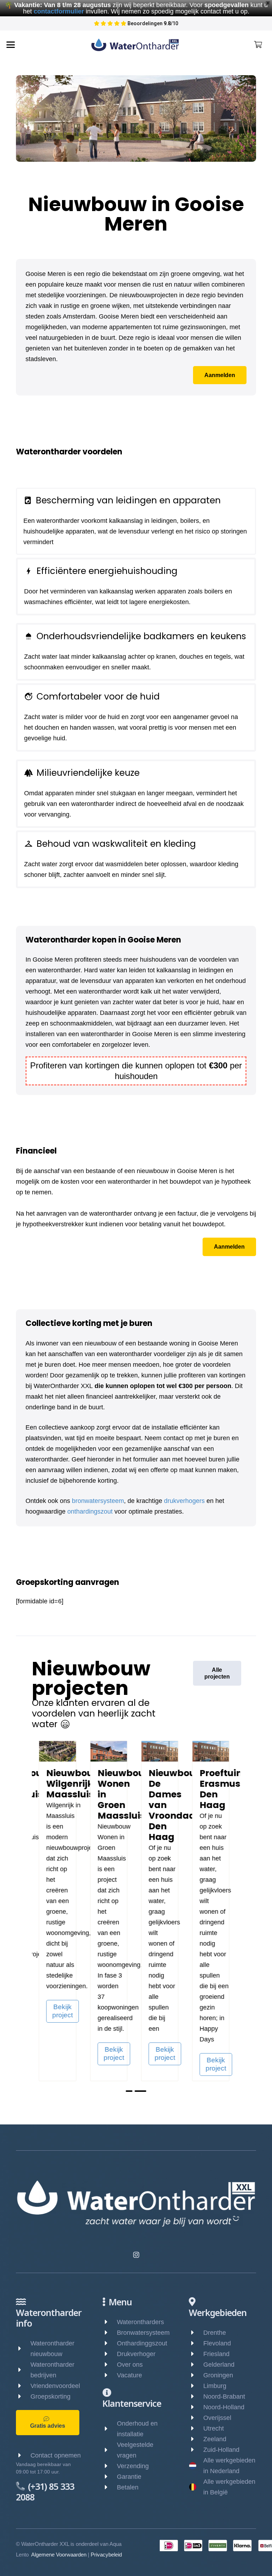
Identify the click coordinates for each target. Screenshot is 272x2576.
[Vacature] (110, 2375)
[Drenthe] (196, 2333)
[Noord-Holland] (196, 2407)
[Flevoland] (196, 2343)
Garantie (129, 2477)
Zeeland (215, 2439)
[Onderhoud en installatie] (110, 2429)
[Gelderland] (196, 2365)
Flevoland (217, 2343)
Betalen (128, 2487)
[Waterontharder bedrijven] (23, 2370)
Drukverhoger (136, 2354)
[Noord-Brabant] (196, 2397)
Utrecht (214, 2428)
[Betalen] (110, 2487)
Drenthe (215, 2333)
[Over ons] (110, 2365)
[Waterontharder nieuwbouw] (23, 2349)
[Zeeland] (196, 2439)
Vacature (129, 2375)
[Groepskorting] (23, 2397)
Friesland (216, 2354)
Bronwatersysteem (143, 2333)
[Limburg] (196, 2386)
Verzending (133, 2466)
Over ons (130, 2365)
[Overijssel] (196, 2418)
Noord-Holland (224, 2407)
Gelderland (219, 2365)
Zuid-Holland (221, 2450)
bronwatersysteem (98, 1501)
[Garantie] (110, 2477)
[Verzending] (110, 2466)
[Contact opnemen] (23, 2455)
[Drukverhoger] (110, 2354)
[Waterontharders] (110, 2322)
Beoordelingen (149, 23)
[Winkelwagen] (258, 45)
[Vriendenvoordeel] (23, 2386)
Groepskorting (50, 2397)
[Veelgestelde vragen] (110, 2450)
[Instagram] (136, 2255)
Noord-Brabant (224, 2397)
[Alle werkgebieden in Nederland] (196, 2466)
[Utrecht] (196, 2428)
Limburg (215, 2386)
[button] (11, 45)
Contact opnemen (56, 2455)
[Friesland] (196, 2354)
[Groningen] (196, 2375)
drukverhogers (184, 1501)
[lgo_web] (135, 45)
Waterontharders (140, 2322)
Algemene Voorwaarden (59, 2555)
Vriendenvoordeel (55, 2386)
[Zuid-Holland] (196, 2450)
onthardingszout (90, 1511)
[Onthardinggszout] (110, 2343)
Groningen (218, 2375)
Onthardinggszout (142, 2343)
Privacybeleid (106, 2555)
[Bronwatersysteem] (110, 2333)
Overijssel (217, 2418)
